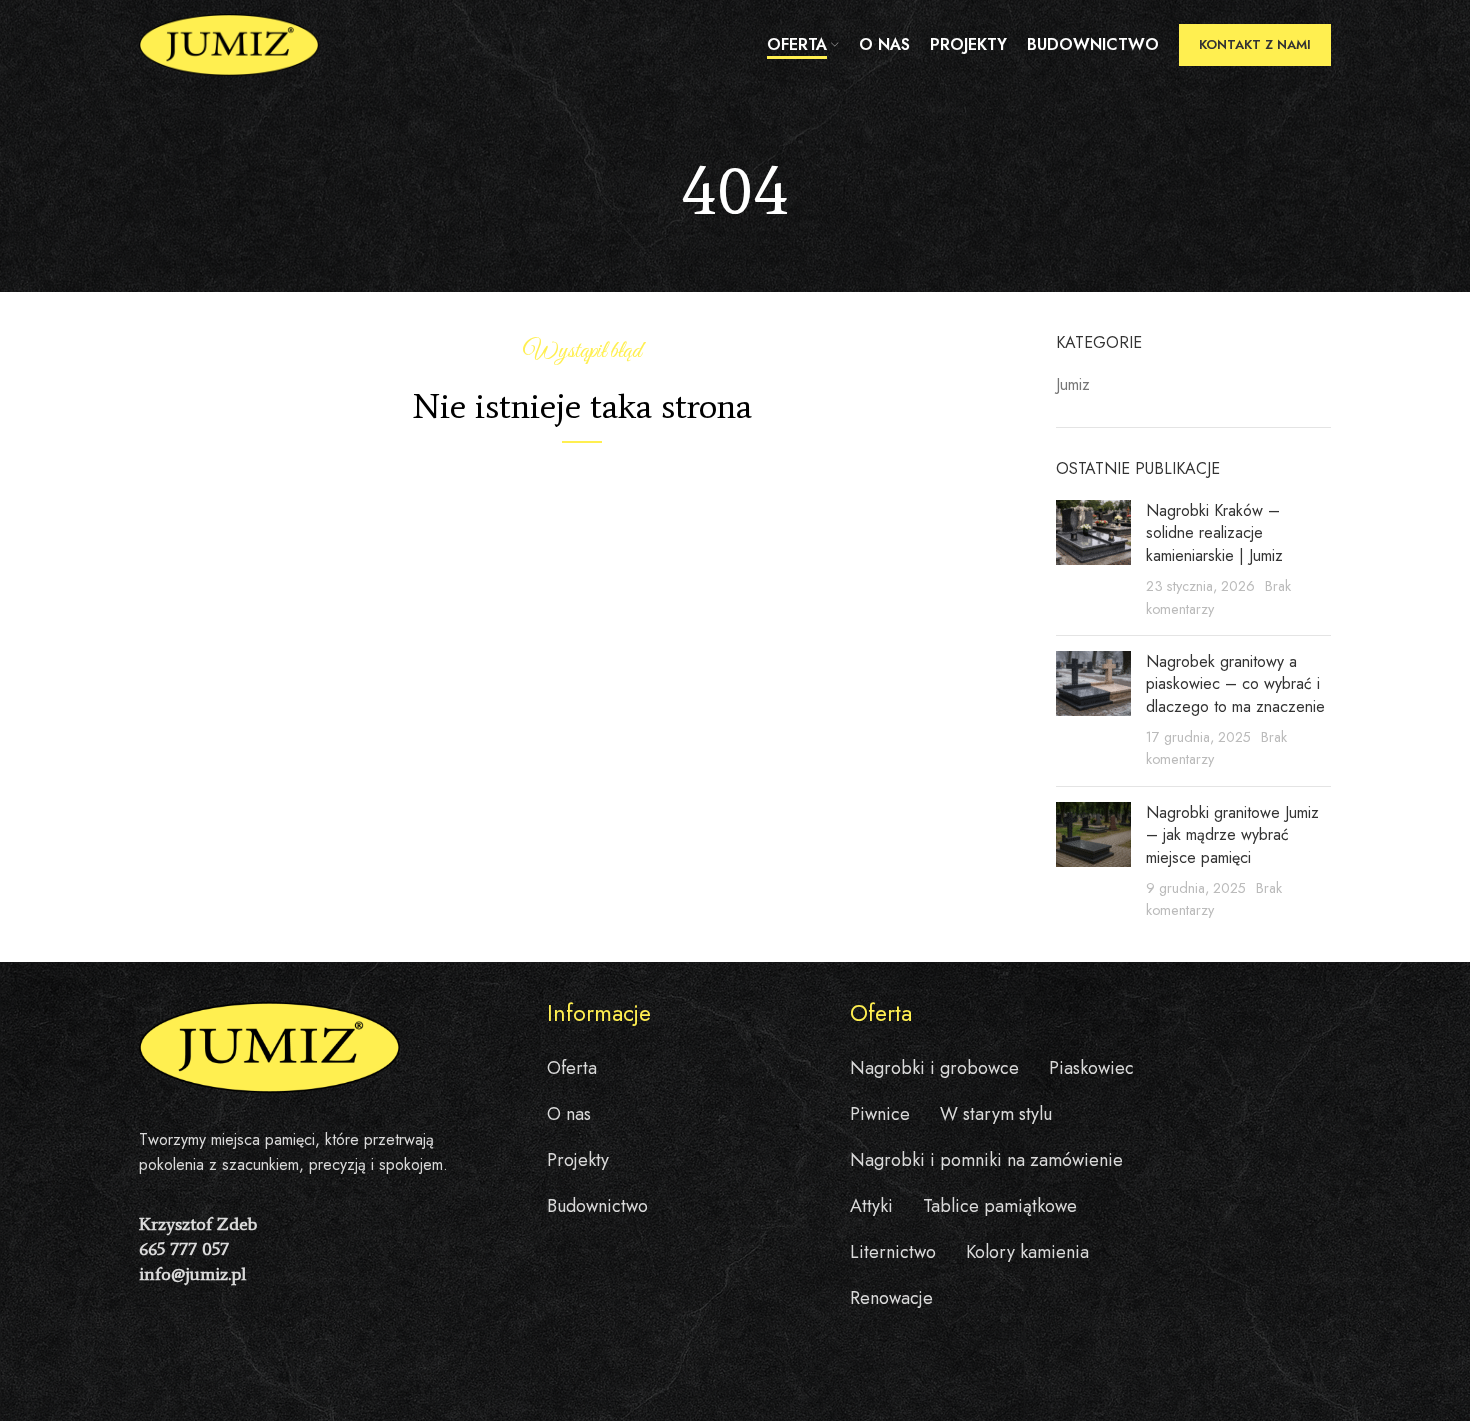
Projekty (578, 1160)
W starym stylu (996, 1114)
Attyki (871, 1206)
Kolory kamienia (1027, 1252)
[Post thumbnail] (1093, 560)
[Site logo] (229, 43)
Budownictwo (597, 1206)
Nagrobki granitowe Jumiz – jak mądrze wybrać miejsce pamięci (1232, 835)
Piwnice (880, 1114)
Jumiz (1073, 385)
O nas (569, 1114)
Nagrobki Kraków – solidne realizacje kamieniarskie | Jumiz (1214, 533)
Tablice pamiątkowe (1000, 1206)
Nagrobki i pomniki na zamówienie (986, 1160)
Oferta (572, 1068)
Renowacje (891, 1298)
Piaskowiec (1091, 1068)
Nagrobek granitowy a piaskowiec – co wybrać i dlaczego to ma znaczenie (1235, 684)
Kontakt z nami (1255, 44)
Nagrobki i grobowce (934, 1068)
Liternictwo (893, 1252)
